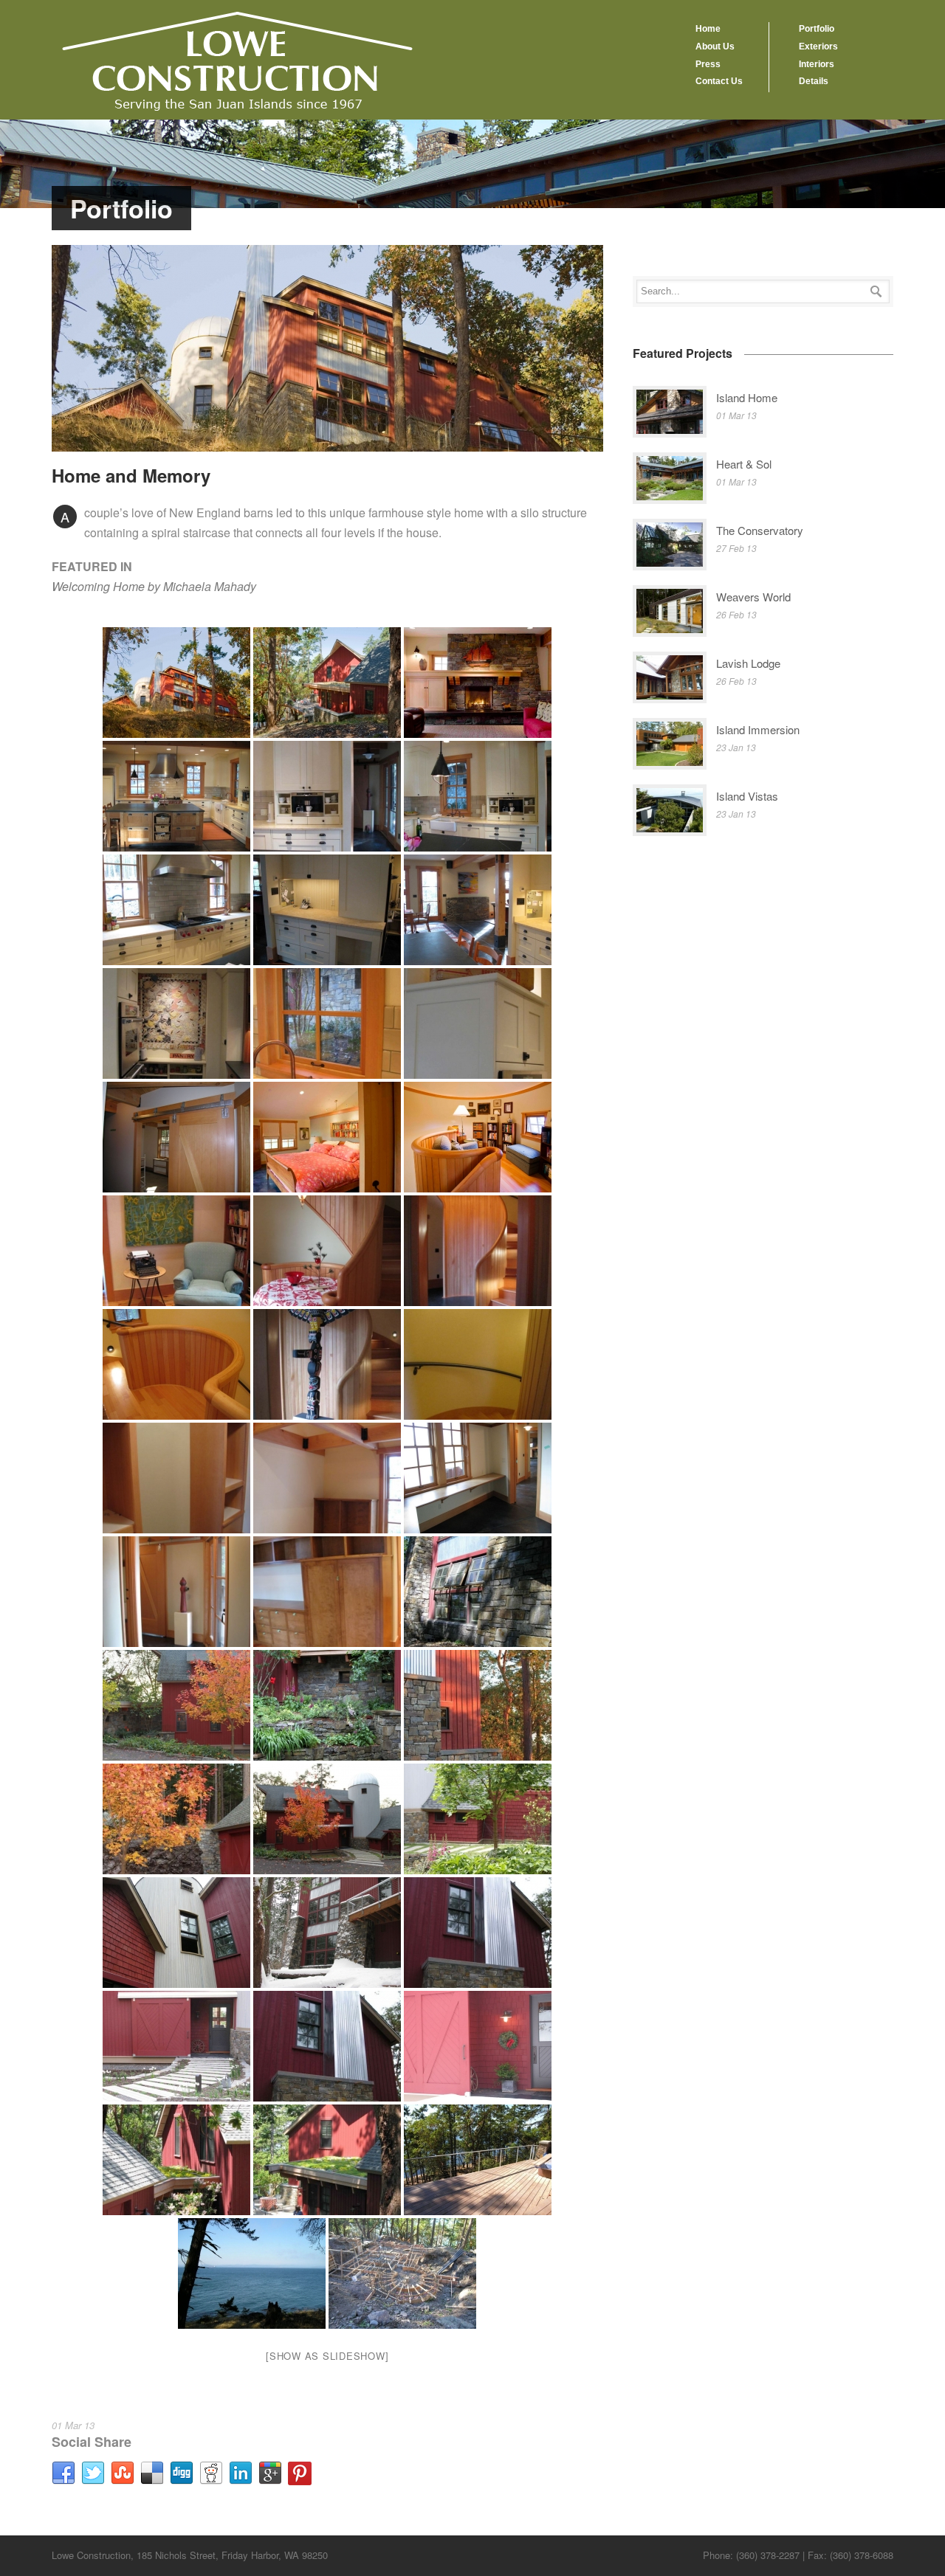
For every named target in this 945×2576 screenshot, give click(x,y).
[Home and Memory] (327, 348)
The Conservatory (760, 530)
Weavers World (753, 597)
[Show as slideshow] (327, 2356)
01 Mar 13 (73, 2425)
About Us (715, 46)
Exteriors (818, 46)
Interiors (817, 64)
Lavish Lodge (748, 663)
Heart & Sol (744, 464)
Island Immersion (758, 729)
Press (708, 64)
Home (708, 29)
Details (814, 81)
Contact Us (719, 81)
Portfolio (817, 29)
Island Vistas (747, 796)
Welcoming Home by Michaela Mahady (154, 586)
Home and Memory (131, 475)
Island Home (747, 397)
